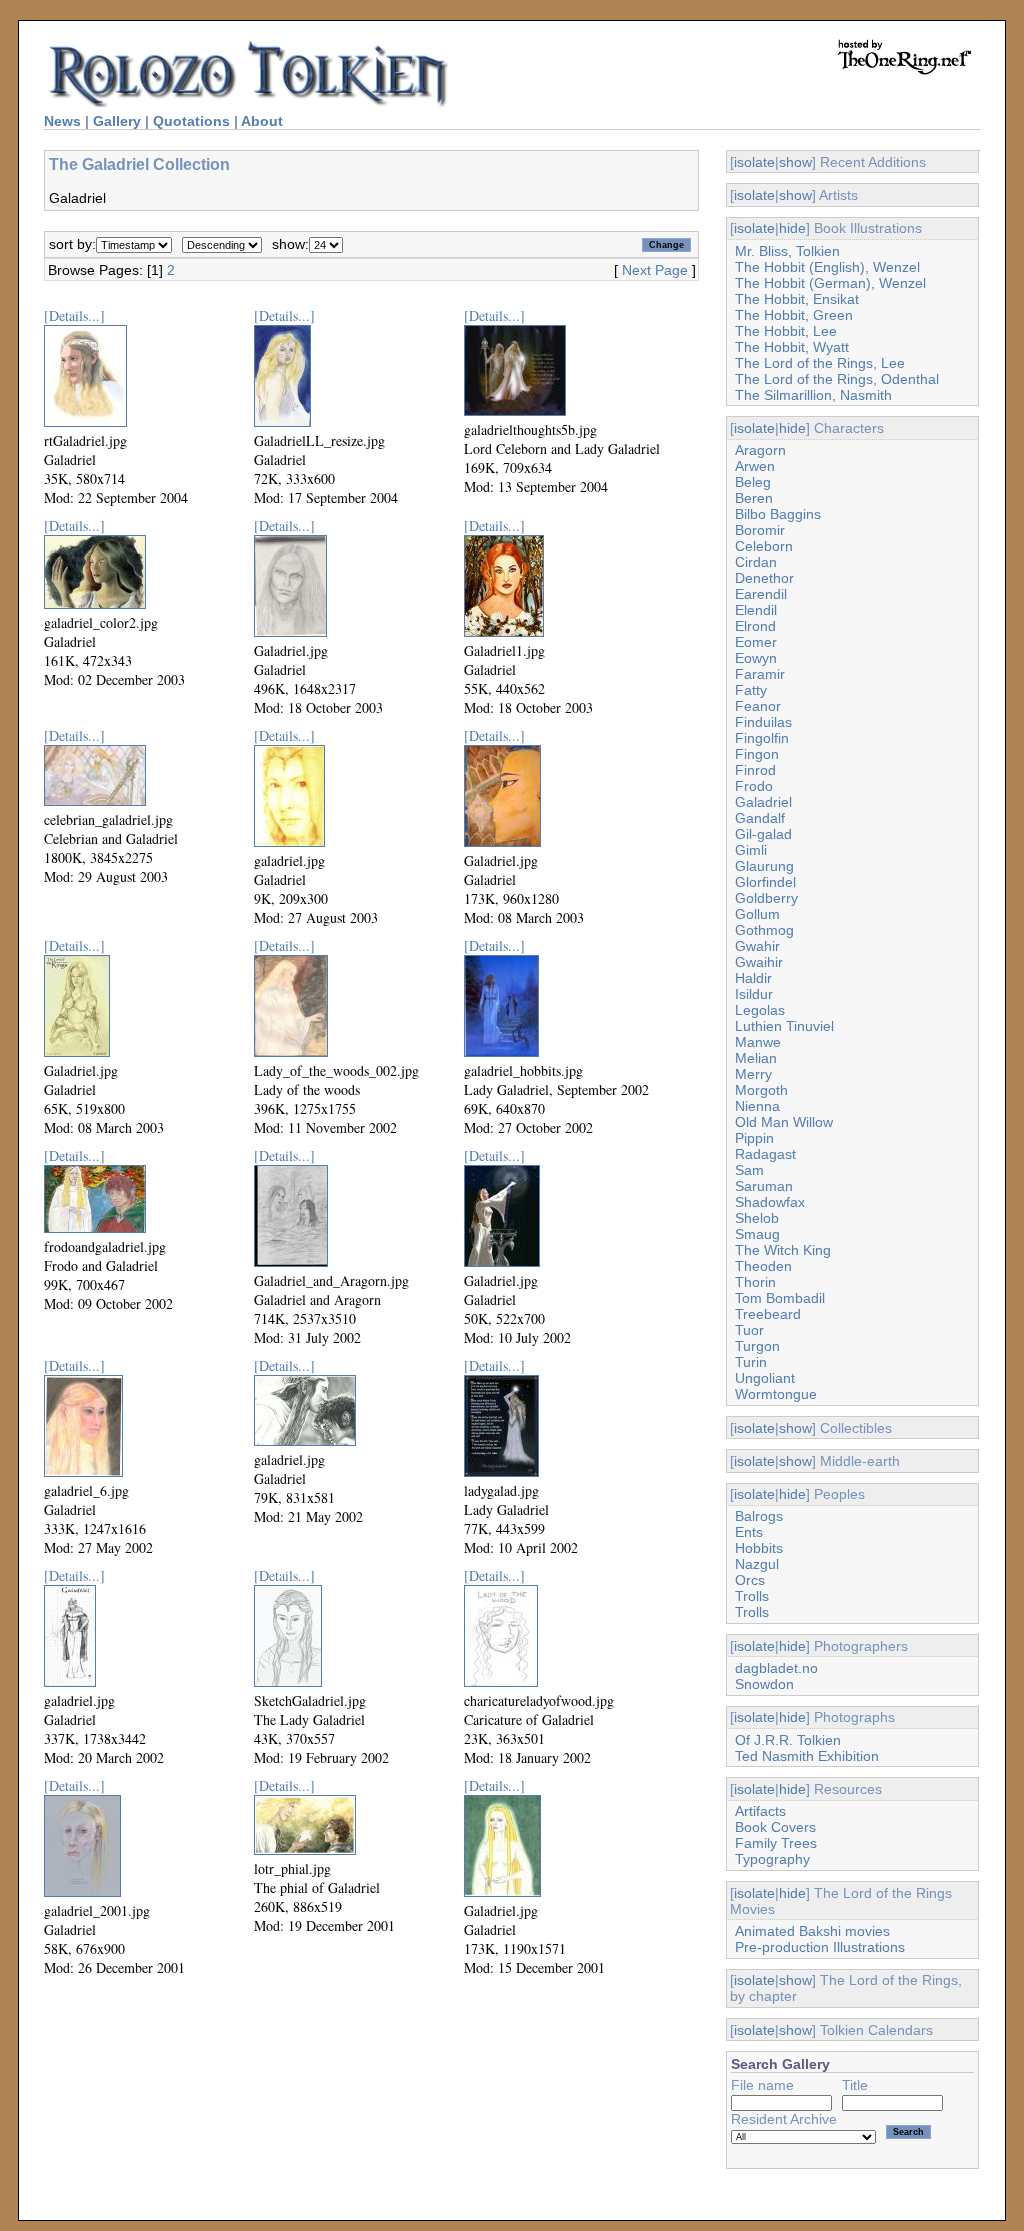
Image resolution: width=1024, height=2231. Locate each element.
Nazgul (757, 1564)
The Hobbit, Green (794, 315)
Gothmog (764, 930)
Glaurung (764, 866)
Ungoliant (765, 1378)
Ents (749, 1532)
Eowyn (756, 658)
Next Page (655, 270)
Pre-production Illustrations (820, 1947)
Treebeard (768, 1314)
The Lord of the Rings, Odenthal (837, 379)
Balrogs (759, 1516)
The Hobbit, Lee (786, 331)
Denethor (764, 578)
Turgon (757, 1346)
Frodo (754, 786)
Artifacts (760, 1811)
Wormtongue (776, 1394)
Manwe (758, 1042)
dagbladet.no (776, 1668)
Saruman (764, 1186)
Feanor (758, 706)
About (262, 121)
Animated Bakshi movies (812, 1931)
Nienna (757, 1106)
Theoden (763, 1266)
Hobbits (759, 1548)
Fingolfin (762, 738)
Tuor (749, 1330)
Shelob (757, 1218)
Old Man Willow (784, 1122)
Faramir (760, 674)
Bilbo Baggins (778, 514)
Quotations (191, 121)
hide (792, 228)
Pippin (754, 1138)
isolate (754, 162)
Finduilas (763, 722)
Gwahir (757, 946)
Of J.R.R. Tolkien (788, 1740)
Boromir (760, 530)
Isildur (754, 994)
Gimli (751, 850)
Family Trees (776, 1843)
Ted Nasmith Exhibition (807, 1756)
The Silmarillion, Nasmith (813, 395)
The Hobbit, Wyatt (792, 347)
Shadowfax (770, 1202)
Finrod (755, 770)
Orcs (750, 1580)
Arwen (755, 466)
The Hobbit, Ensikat (797, 299)
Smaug (757, 1234)
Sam (749, 1170)
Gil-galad (763, 834)
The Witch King (783, 1250)
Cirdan (756, 562)
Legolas (760, 1010)
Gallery (117, 121)
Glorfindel (765, 882)
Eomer (756, 642)
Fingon (757, 754)
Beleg (753, 482)
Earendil (761, 594)
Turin (751, 1362)
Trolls (752, 1596)
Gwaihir (759, 962)
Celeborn (764, 546)
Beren (754, 498)
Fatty (751, 690)
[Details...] (74, 315)
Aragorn (760, 450)
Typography (772, 1859)
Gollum (757, 914)
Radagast (765, 1154)
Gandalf (760, 818)
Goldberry (766, 898)
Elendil (756, 610)
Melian (756, 1058)
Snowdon (764, 1684)
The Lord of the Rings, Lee (820, 363)
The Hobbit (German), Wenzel (830, 283)
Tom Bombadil (780, 1298)
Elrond (755, 626)
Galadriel (763, 802)
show (795, 162)
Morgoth (761, 1090)
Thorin (755, 1282)
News (62, 121)
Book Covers (775, 1827)
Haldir (753, 978)
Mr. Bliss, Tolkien (787, 251)
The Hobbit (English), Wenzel (827, 267)
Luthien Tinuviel (784, 1026)
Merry (753, 1074)
